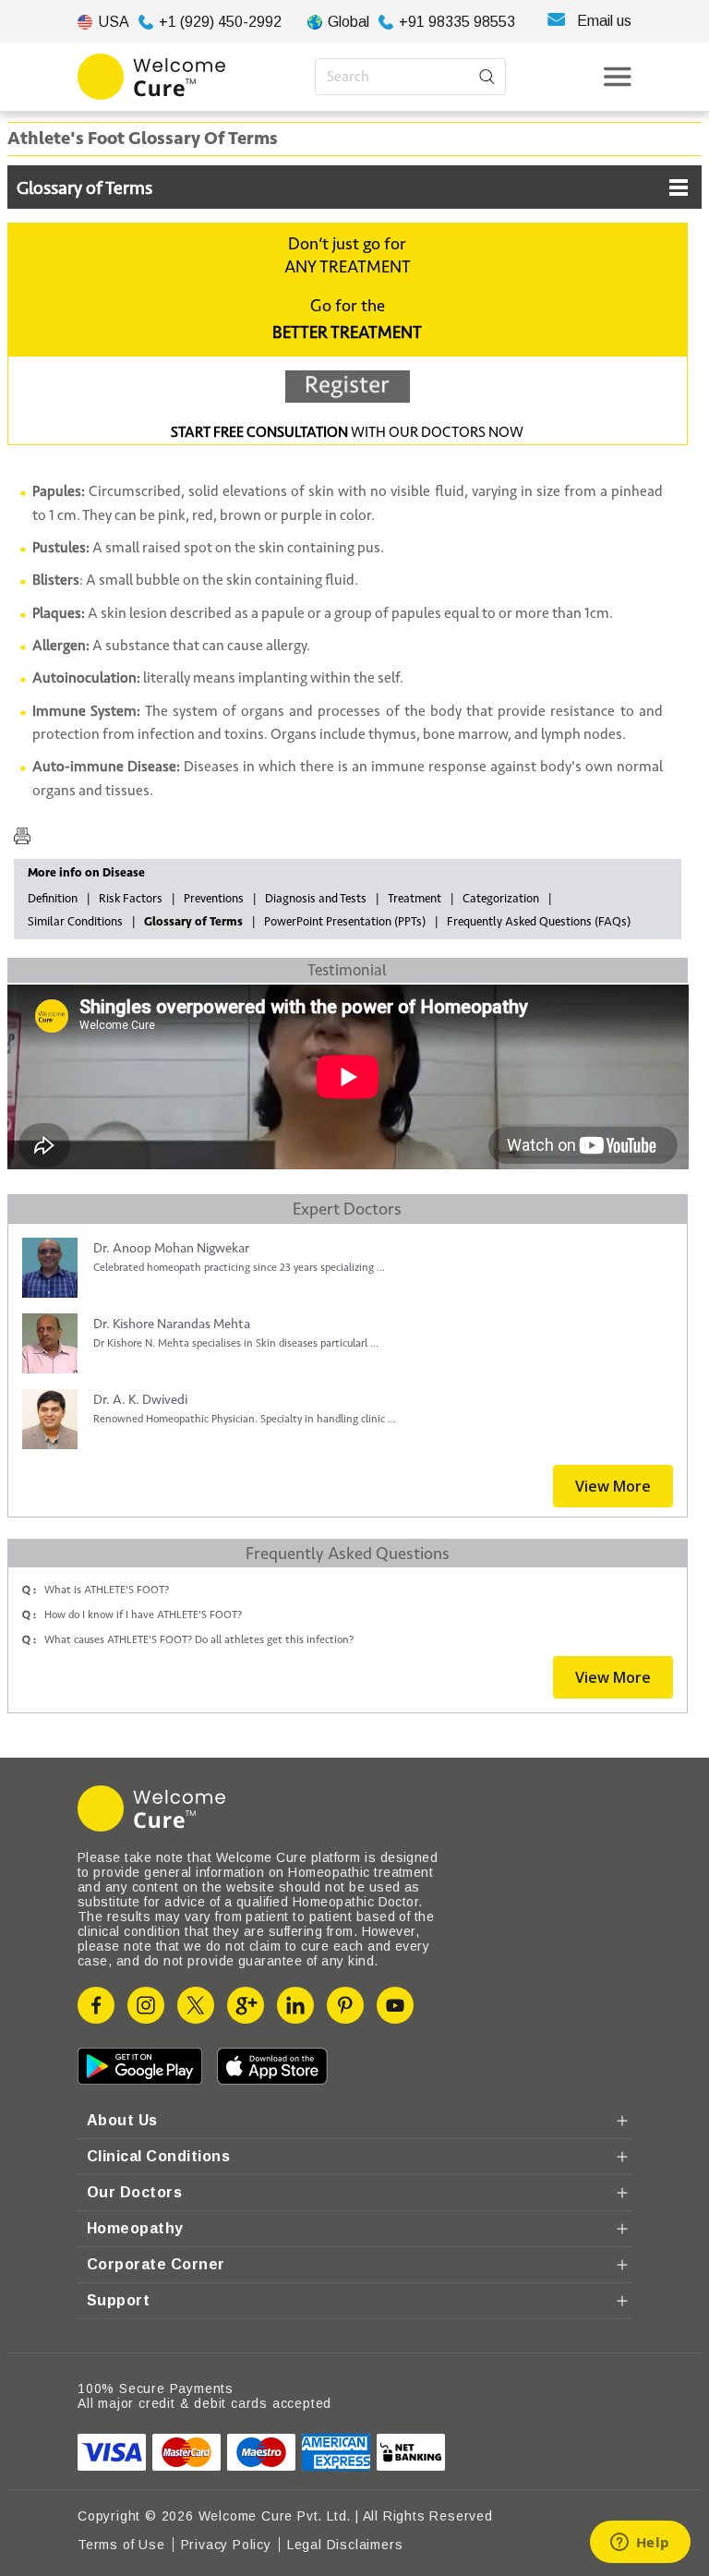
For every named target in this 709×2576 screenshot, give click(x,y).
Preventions (214, 899)
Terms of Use (121, 2545)
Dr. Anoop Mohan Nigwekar (171, 1248)
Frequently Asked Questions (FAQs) (539, 922)
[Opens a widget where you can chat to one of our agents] (640, 2544)
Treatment (415, 899)
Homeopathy (135, 2228)
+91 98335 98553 (457, 22)
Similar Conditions (75, 922)
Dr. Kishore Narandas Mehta (172, 1324)
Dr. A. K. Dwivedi (140, 1400)
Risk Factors (131, 899)
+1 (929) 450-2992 (220, 22)
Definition (53, 899)
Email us (604, 21)
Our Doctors (134, 2192)
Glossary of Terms (84, 188)
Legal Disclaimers (345, 2545)
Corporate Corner (156, 2264)
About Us (122, 2120)
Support (118, 2300)
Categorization (501, 899)
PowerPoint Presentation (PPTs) (345, 922)
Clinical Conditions (158, 2156)
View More (613, 1486)
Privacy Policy (226, 2545)
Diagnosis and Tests (316, 899)
